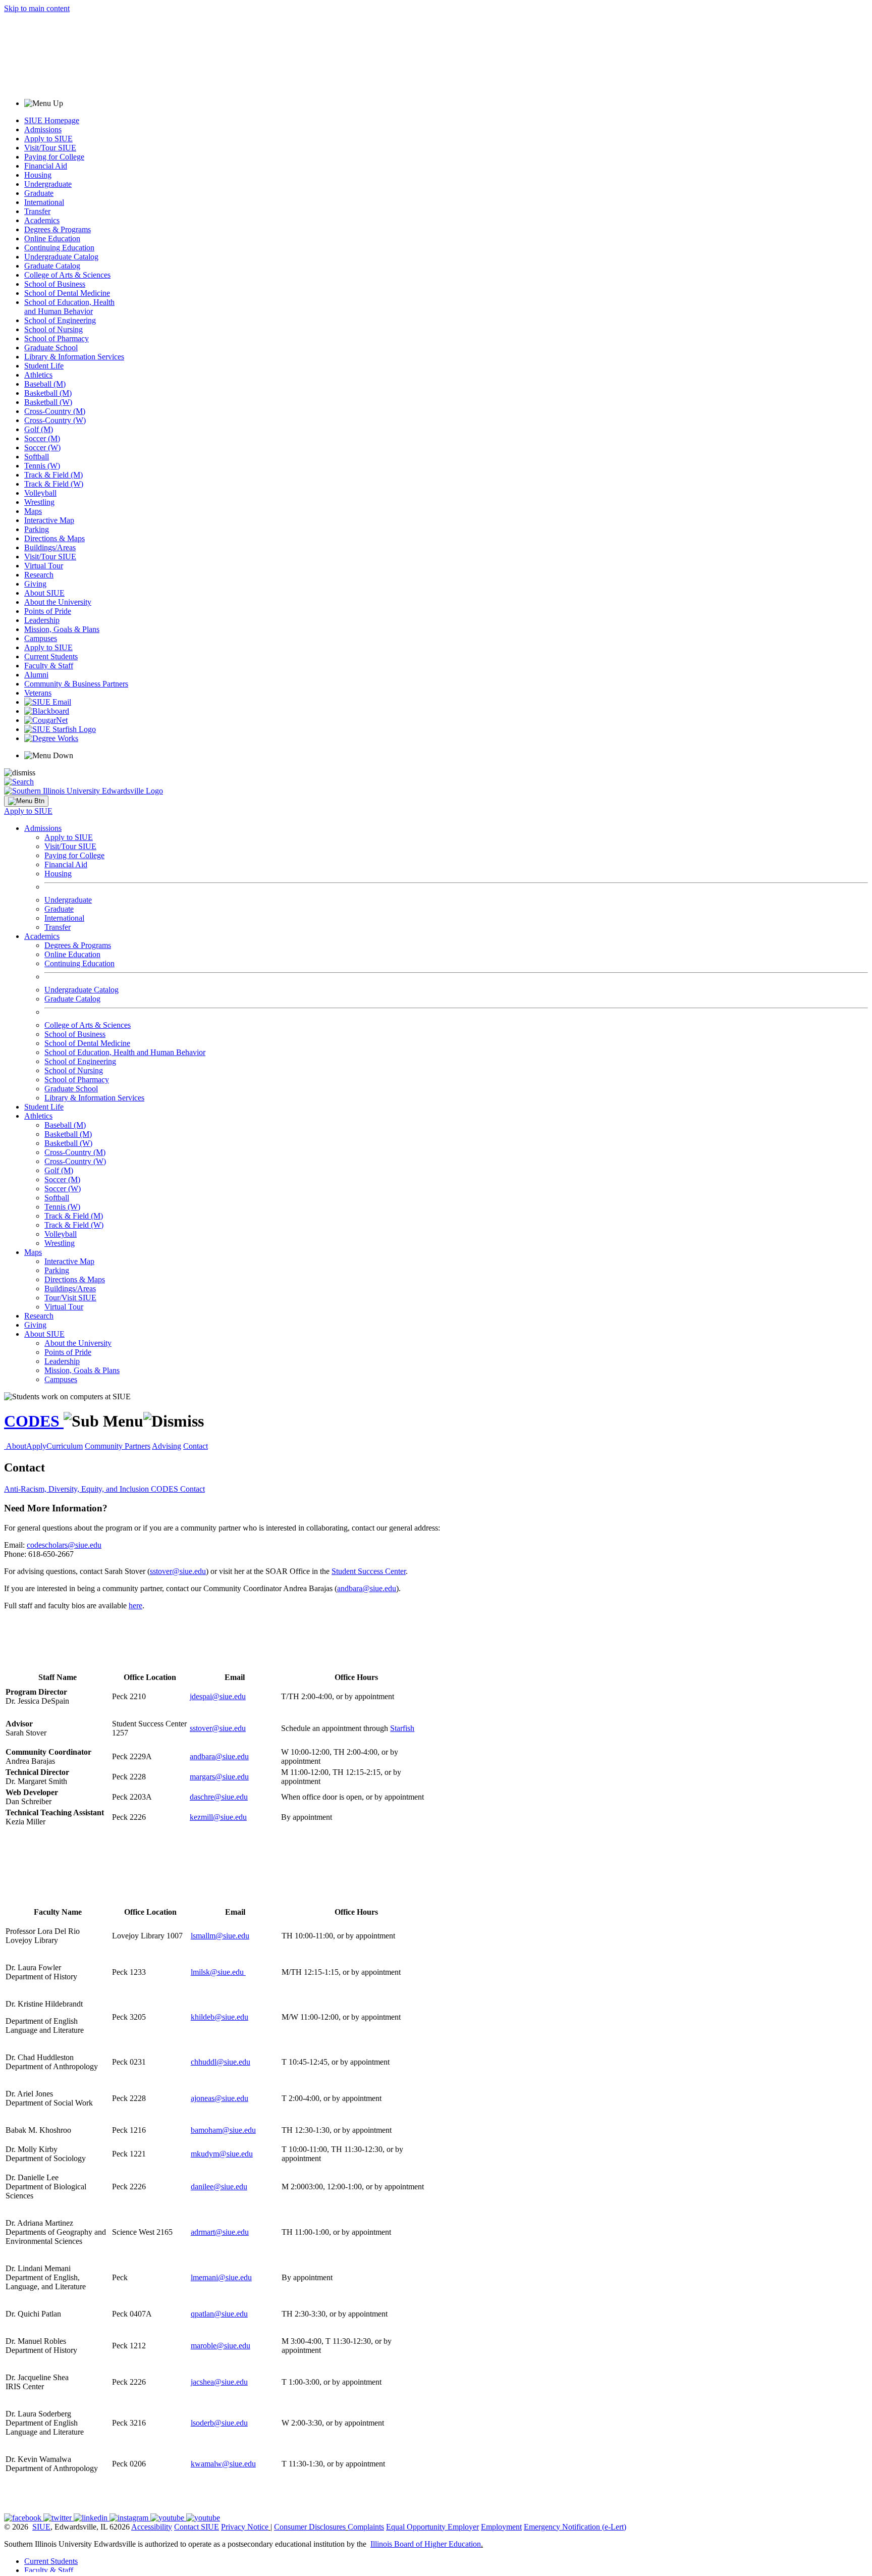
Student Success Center (369, 1571)
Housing (38, 175)
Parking (37, 529)
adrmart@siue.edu (220, 2232)
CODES (34, 1421)
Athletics (38, 375)
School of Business (55, 284)
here (135, 1606)
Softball (37, 457)
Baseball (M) (45, 384)
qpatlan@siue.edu (219, 2314)
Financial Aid (46, 166)
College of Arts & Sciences (67, 275)
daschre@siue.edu (219, 1797)
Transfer (37, 211)
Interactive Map (49, 520)
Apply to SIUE (48, 139)
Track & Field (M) (53, 475)
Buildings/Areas (50, 547)
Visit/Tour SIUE (50, 148)
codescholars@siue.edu (64, 1545)
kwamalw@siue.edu (223, 2464)
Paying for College (54, 157)
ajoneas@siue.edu (220, 2098)
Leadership (42, 620)
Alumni (36, 675)
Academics (42, 220)
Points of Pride (48, 611)
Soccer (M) (42, 438)
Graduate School (51, 348)
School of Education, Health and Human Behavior (69, 307)
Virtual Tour (44, 566)
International (44, 202)
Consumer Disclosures (310, 2527)
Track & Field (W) (54, 484)
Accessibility (152, 2527)
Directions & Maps (54, 538)
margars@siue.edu (219, 1777)
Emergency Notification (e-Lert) (575, 2527)
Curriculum (65, 1446)
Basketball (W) (48, 402)
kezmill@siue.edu (218, 1817)
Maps (33, 511)
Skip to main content (37, 8)
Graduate (39, 193)
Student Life (44, 366)
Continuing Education (59, 248)
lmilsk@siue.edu (218, 1972)
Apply (36, 1446)
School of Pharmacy (57, 338)
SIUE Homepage (52, 120)
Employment (501, 2527)
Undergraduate (48, 184)
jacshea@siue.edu (219, 2382)
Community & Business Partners (76, 684)
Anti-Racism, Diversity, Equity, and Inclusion (77, 1489)
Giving (35, 584)
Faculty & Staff (49, 666)
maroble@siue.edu (221, 2346)
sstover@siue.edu (178, 1571)
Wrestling (39, 502)
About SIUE (44, 593)
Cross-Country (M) (55, 411)
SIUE (41, 2527)
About (16, 1446)
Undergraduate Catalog (61, 257)
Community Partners (118, 1446)
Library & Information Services (74, 357)
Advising (167, 1446)
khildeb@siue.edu (220, 2017)
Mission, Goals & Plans (62, 629)
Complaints (366, 2527)
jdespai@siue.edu (218, 1696)
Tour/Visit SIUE (70, 1298)
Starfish (402, 1728)
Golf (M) (39, 429)
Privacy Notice (245, 2527)
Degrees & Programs (58, 229)
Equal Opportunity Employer (432, 2527)
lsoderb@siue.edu (219, 2423)
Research (39, 575)
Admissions (43, 129)
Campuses (41, 638)
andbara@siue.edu (367, 1588)
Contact (196, 1446)
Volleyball (40, 493)
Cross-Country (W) (55, 420)
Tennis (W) (42, 466)
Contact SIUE (197, 2527)
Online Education (52, 239)
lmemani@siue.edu (221, 2277)
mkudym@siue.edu (222, 2154)
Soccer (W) (42, 448)
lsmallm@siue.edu (220, 1936)
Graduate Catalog (52, 266)
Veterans (38, 693)
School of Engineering (60, 320)
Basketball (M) (48, 393)
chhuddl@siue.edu (221, 2062)
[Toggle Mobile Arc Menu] (26, 801)
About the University (58, 602)
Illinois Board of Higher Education (426, 2544)
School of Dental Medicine (67, 293)
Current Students (51, 656)
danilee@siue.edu (219, 2187)
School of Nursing (53, 329)
